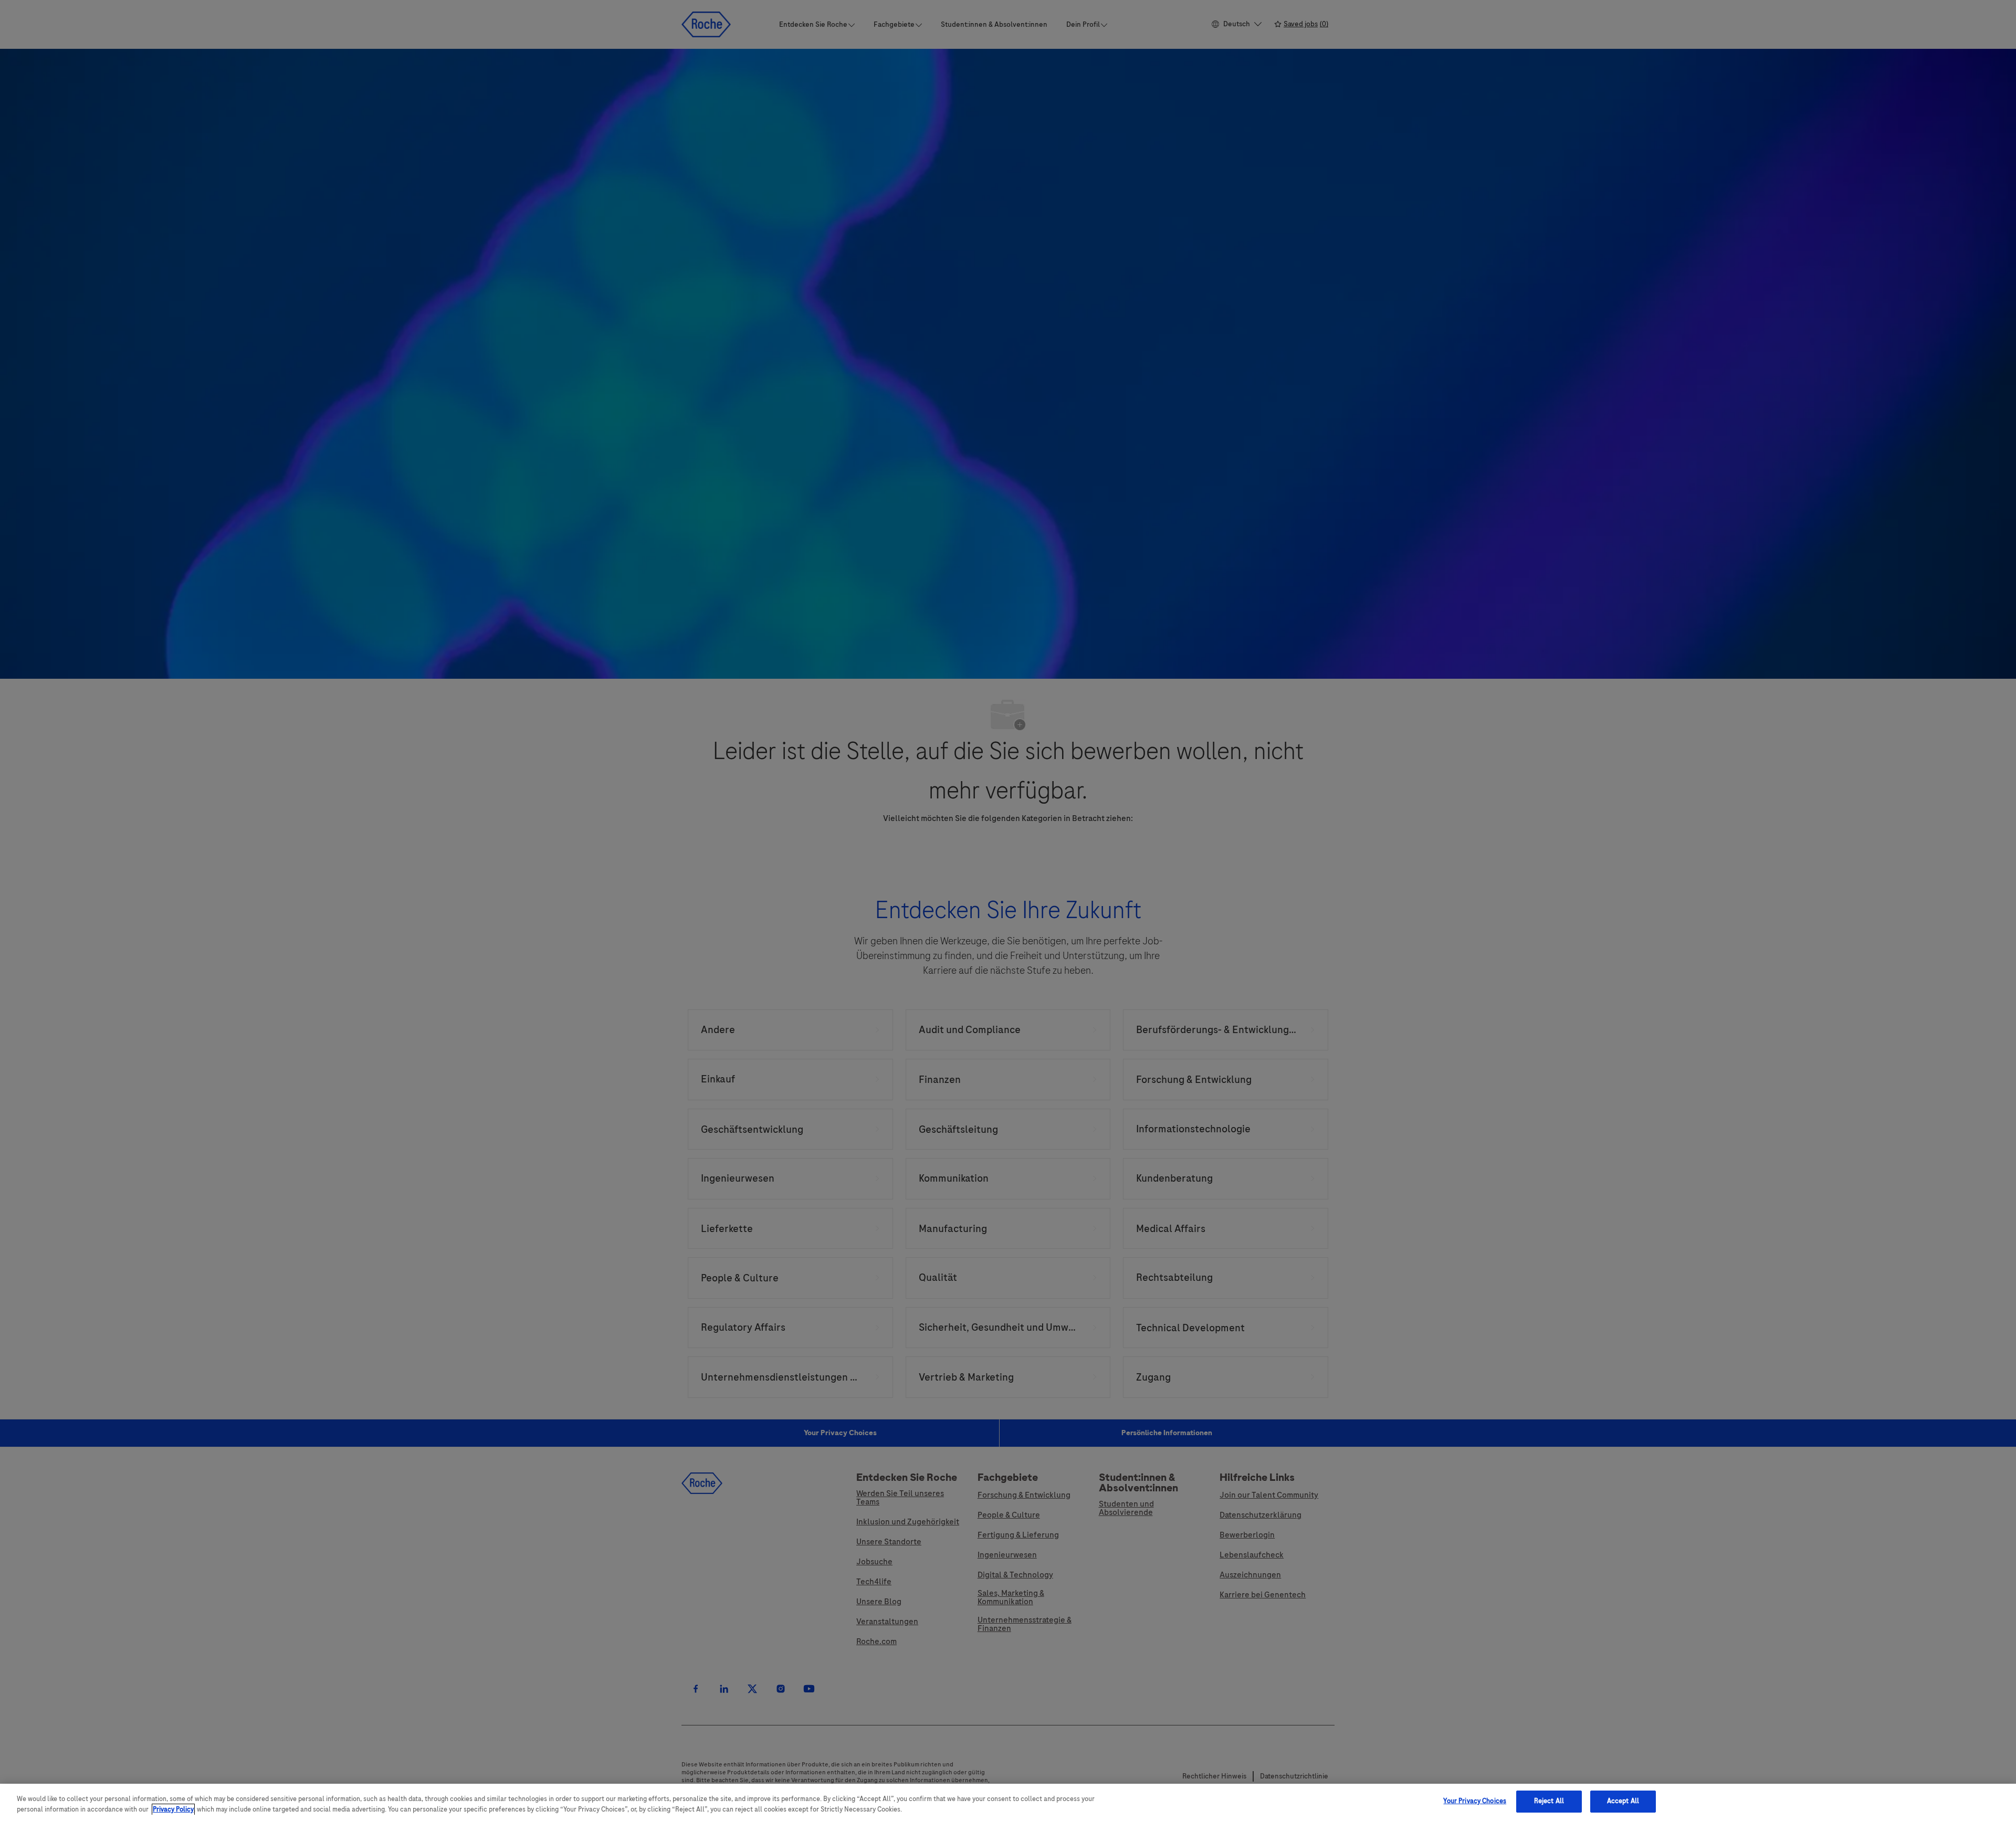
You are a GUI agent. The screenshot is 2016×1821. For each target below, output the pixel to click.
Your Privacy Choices (1475, 1801)
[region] (1008, 1802)
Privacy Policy (173, 1809)
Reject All (1549, 1801)
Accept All (1623, 1801)
